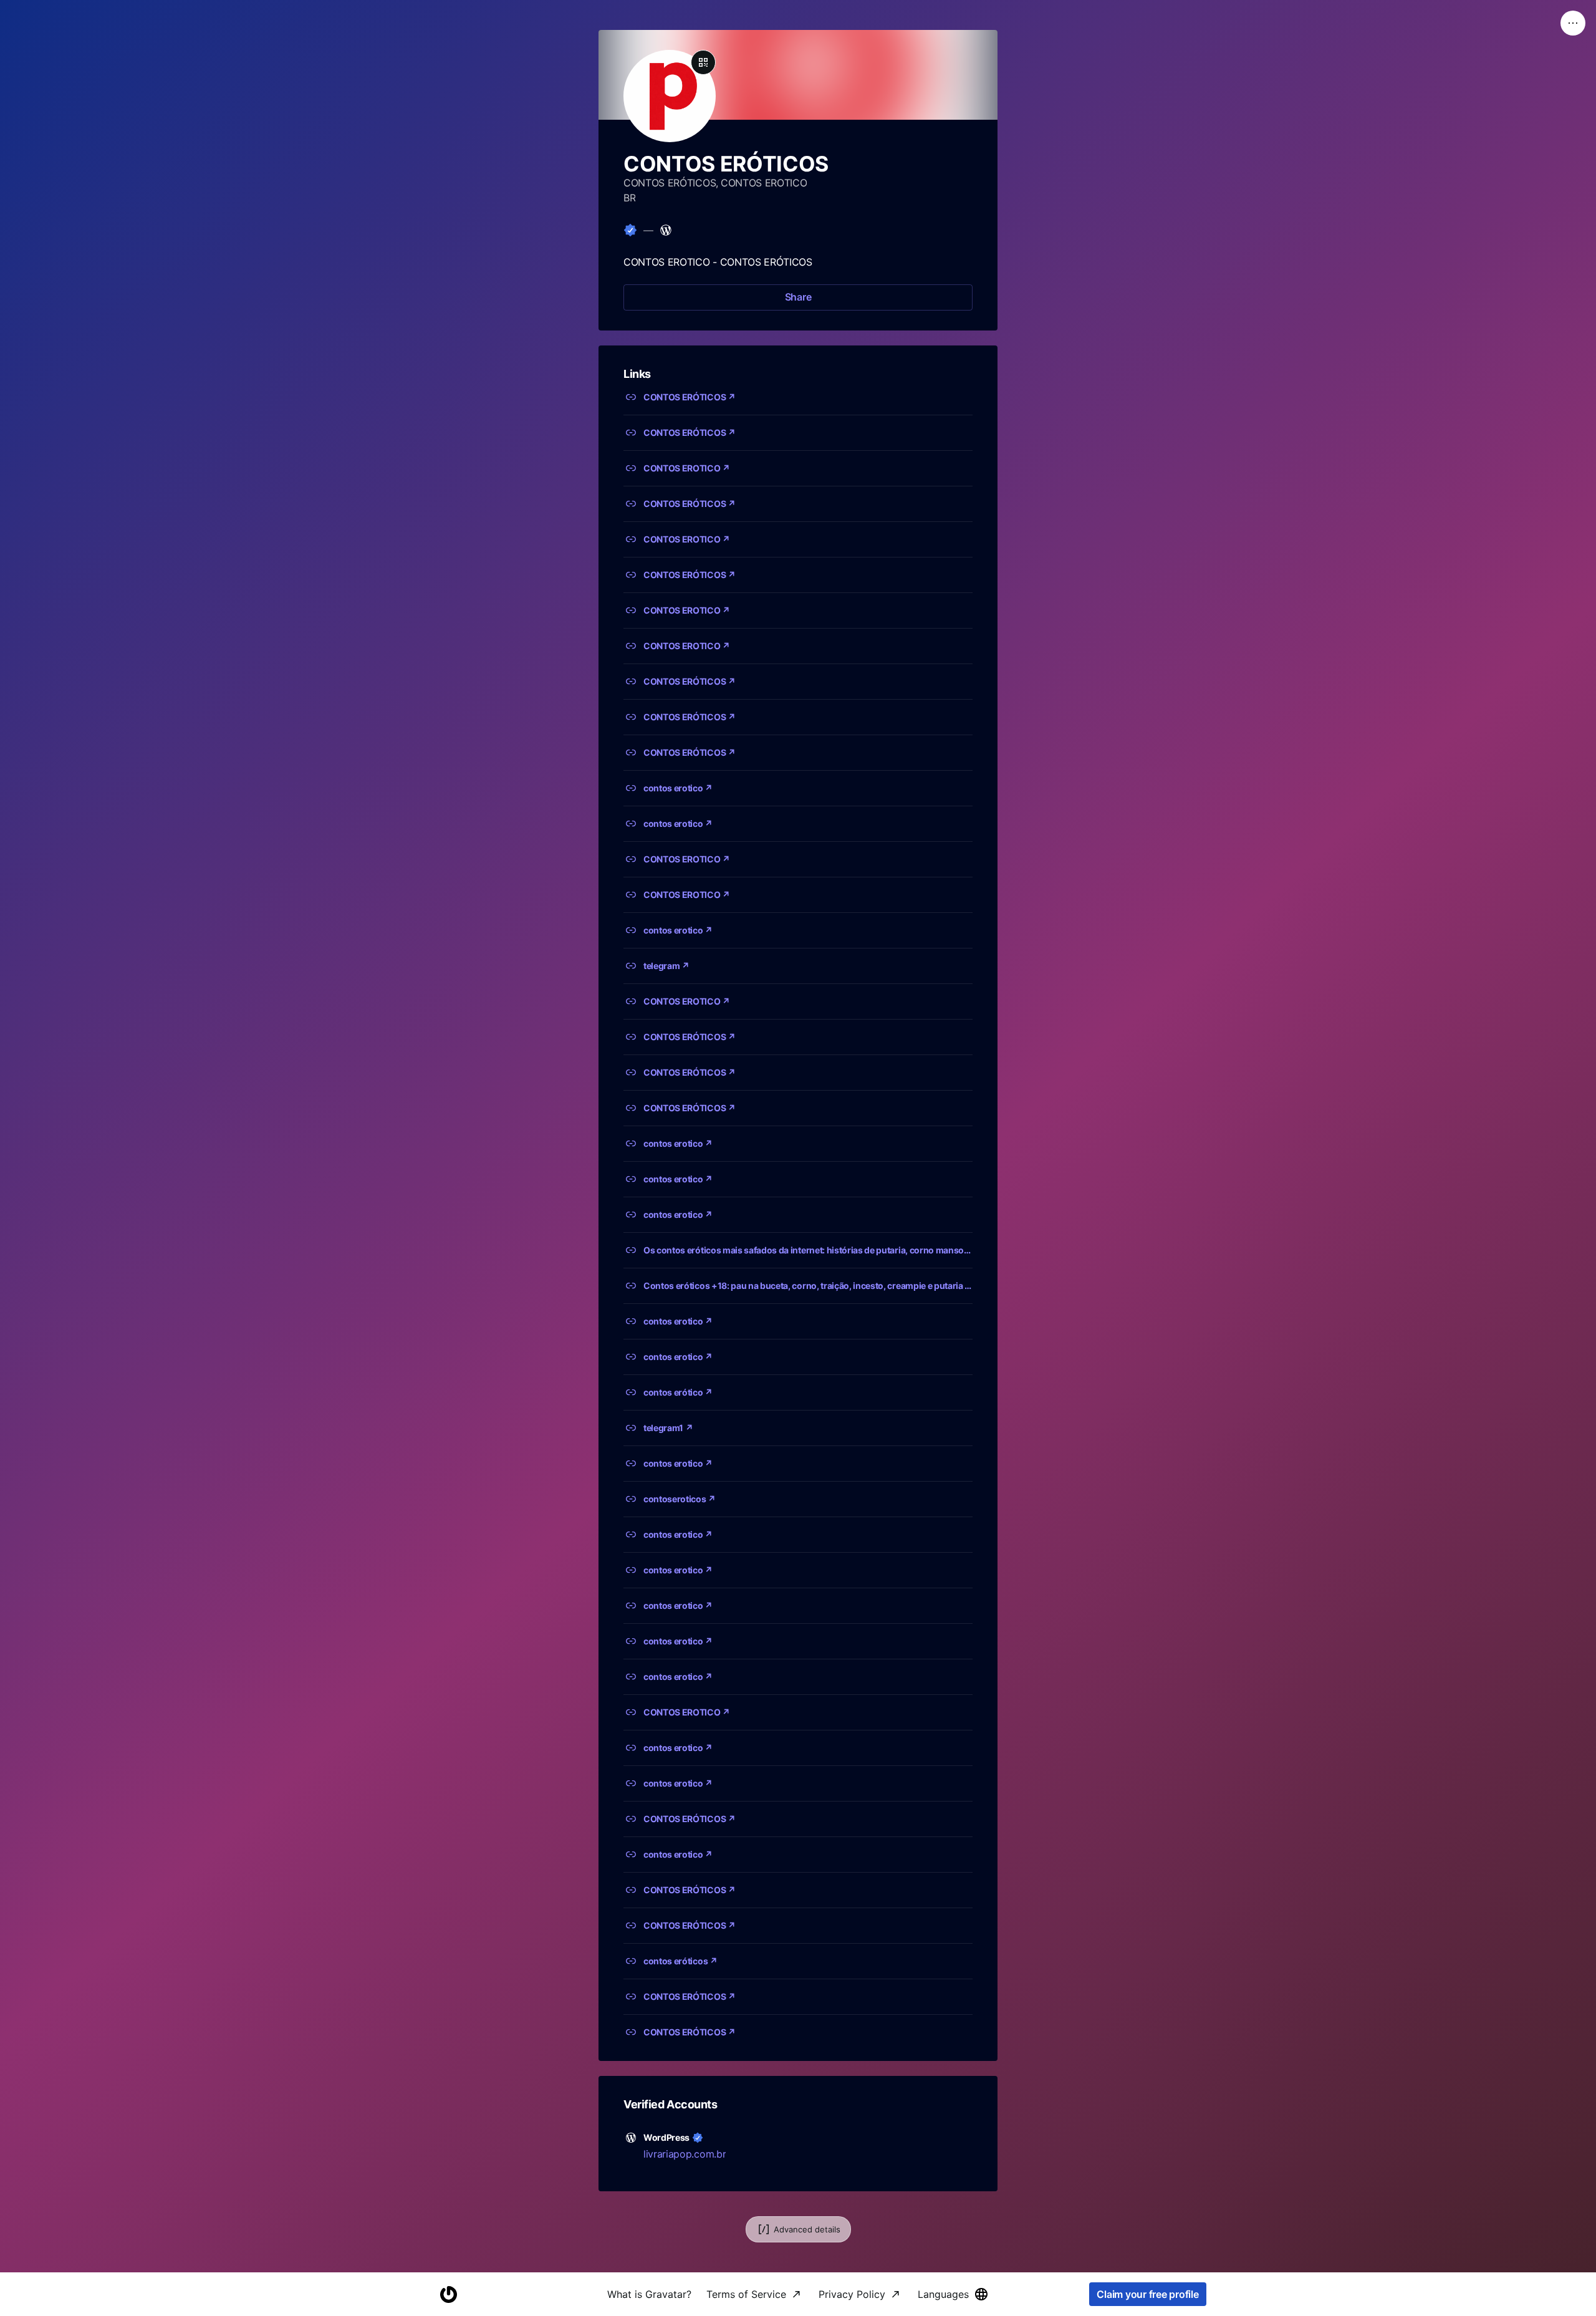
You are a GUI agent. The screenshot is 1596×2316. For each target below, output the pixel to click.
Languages (943, 2294)
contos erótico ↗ (678, 1392)
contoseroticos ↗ (680, 1499)
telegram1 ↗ (668, 1428)
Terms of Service (746, 2294)
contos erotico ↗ (678, 788)
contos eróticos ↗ (680, 1961)
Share (798, 297)
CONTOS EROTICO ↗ (687, 468)
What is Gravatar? (649, 2294)
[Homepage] (448, 2294)
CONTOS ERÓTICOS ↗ (690, 397)
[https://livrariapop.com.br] (666, 230)
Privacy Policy (852, 2294)
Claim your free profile (1147, 2294)
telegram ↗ (666, 966)
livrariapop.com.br (685, 2154)
